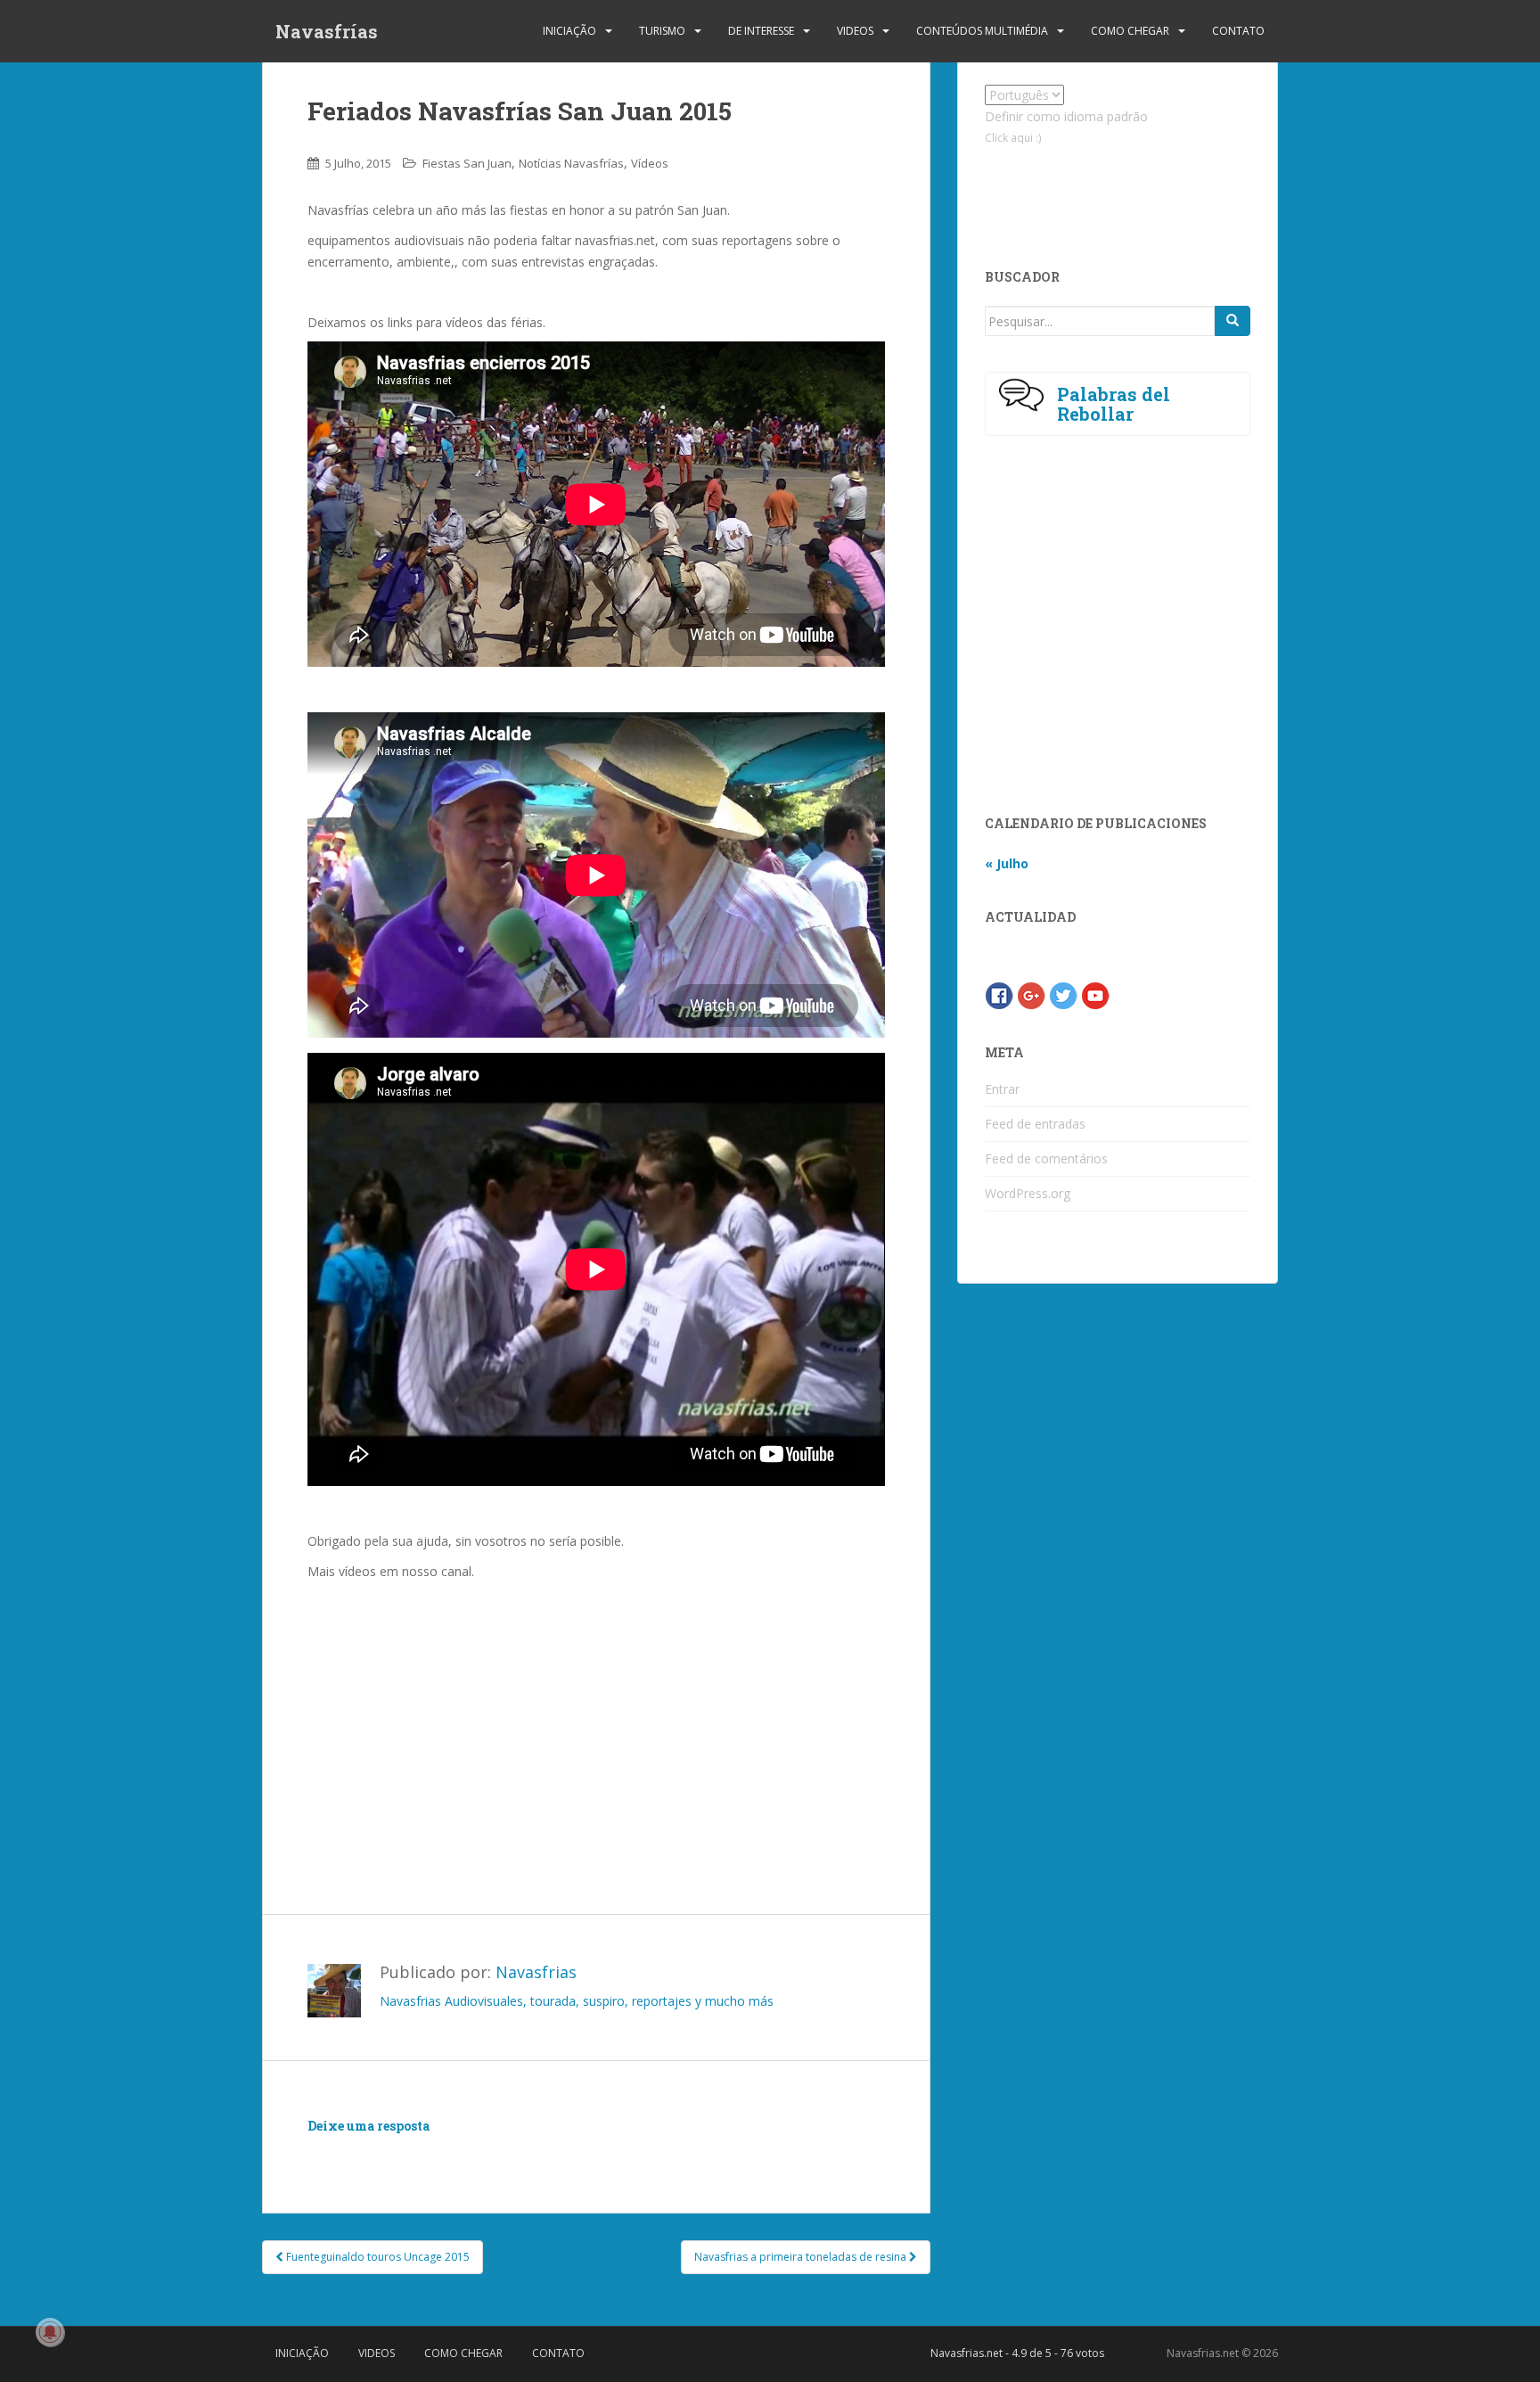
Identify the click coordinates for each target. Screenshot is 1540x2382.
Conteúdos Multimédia (982, 31)
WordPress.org (1028, 1193)
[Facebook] (999, 994)
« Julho (1007, 863)
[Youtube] (1095, 994)
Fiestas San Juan (467, 163)
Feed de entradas (1035, 1124)
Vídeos (650, 163)
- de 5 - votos (1017, 2353)
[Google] (1031, 994)
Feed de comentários (1046, 1158)
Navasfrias (536, 1972)
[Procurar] (1233, 321)
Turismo (662, 31)
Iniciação (569, 31)
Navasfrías (327, 31)
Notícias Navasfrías (571, 163)
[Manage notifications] (50, 2332)
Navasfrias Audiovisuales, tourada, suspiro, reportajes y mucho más (577, 2001)
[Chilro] (1063, 994)
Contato (1238, 31)
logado (412, 2152)
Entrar (1002, 1089)
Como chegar (1130, 31)
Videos (855, 31)
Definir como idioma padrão (1066, 116)
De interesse (761, 31)
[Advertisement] (596, 1716)
